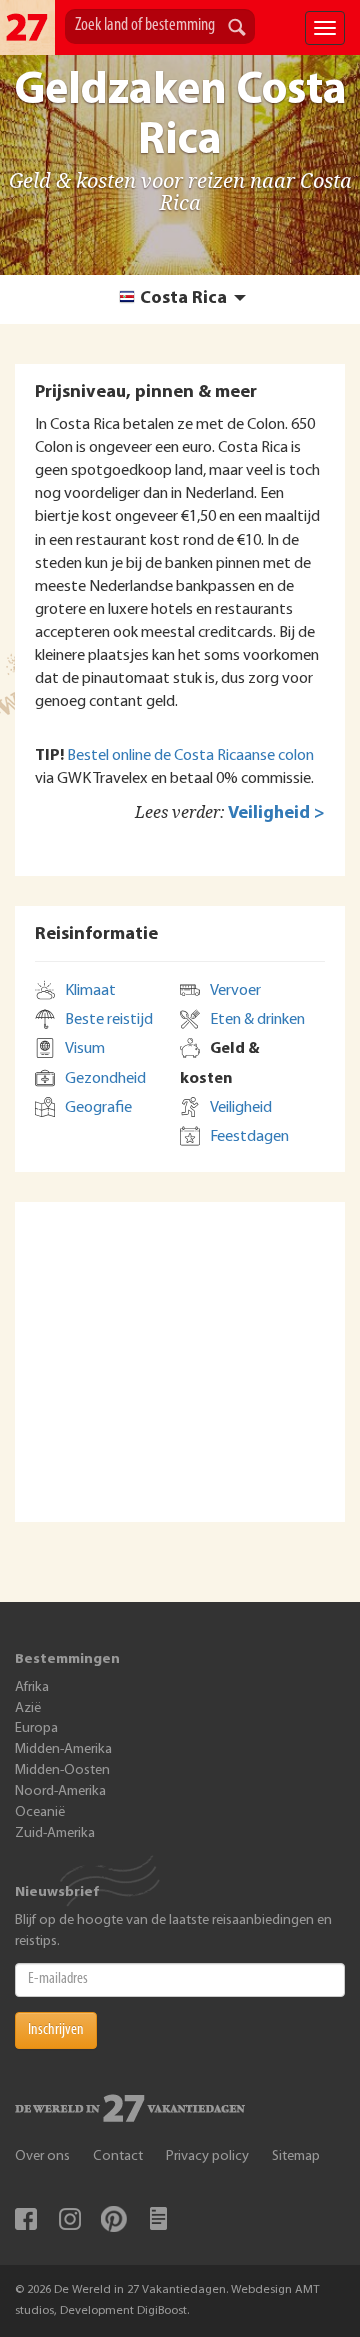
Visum (85, 1049)
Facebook (26, 2219)
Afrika (32, 1687)
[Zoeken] (237, 29)
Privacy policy (207, 2156)
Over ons (42, 2156)
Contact (118, 2156)
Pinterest (114, 2219)
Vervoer (235, 991)
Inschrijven (56, 2030)
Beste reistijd (109, 1020)
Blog (158, 2219)
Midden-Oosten (62, 1770)
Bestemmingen (67, 1659)
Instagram (70, 2219)
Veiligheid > (276, 813)
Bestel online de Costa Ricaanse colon (190, 756)
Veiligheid (241, 1108)
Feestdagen (249, 1137)
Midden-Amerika (63, 1749)
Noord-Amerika (60, 1791)
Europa (36, 1728)
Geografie (98, 1108)
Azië (28, 1708)
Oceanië (40, 1812)
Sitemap (296, 2156)
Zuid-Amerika (55, 1833)
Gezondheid (105, 1079)
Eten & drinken (257, 1020)
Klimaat (90, 991)
